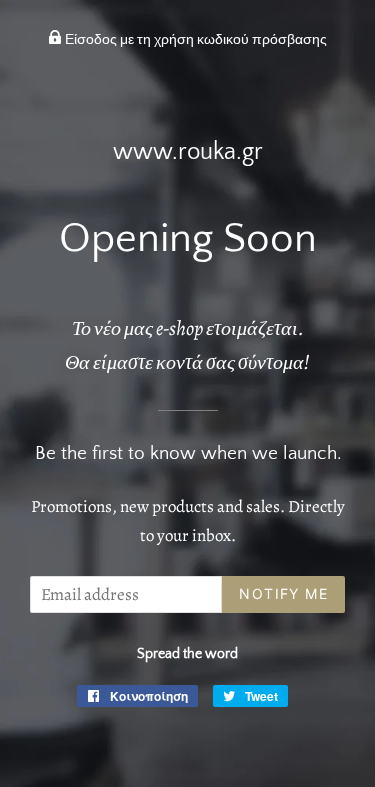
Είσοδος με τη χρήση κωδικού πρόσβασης (194, 40)
